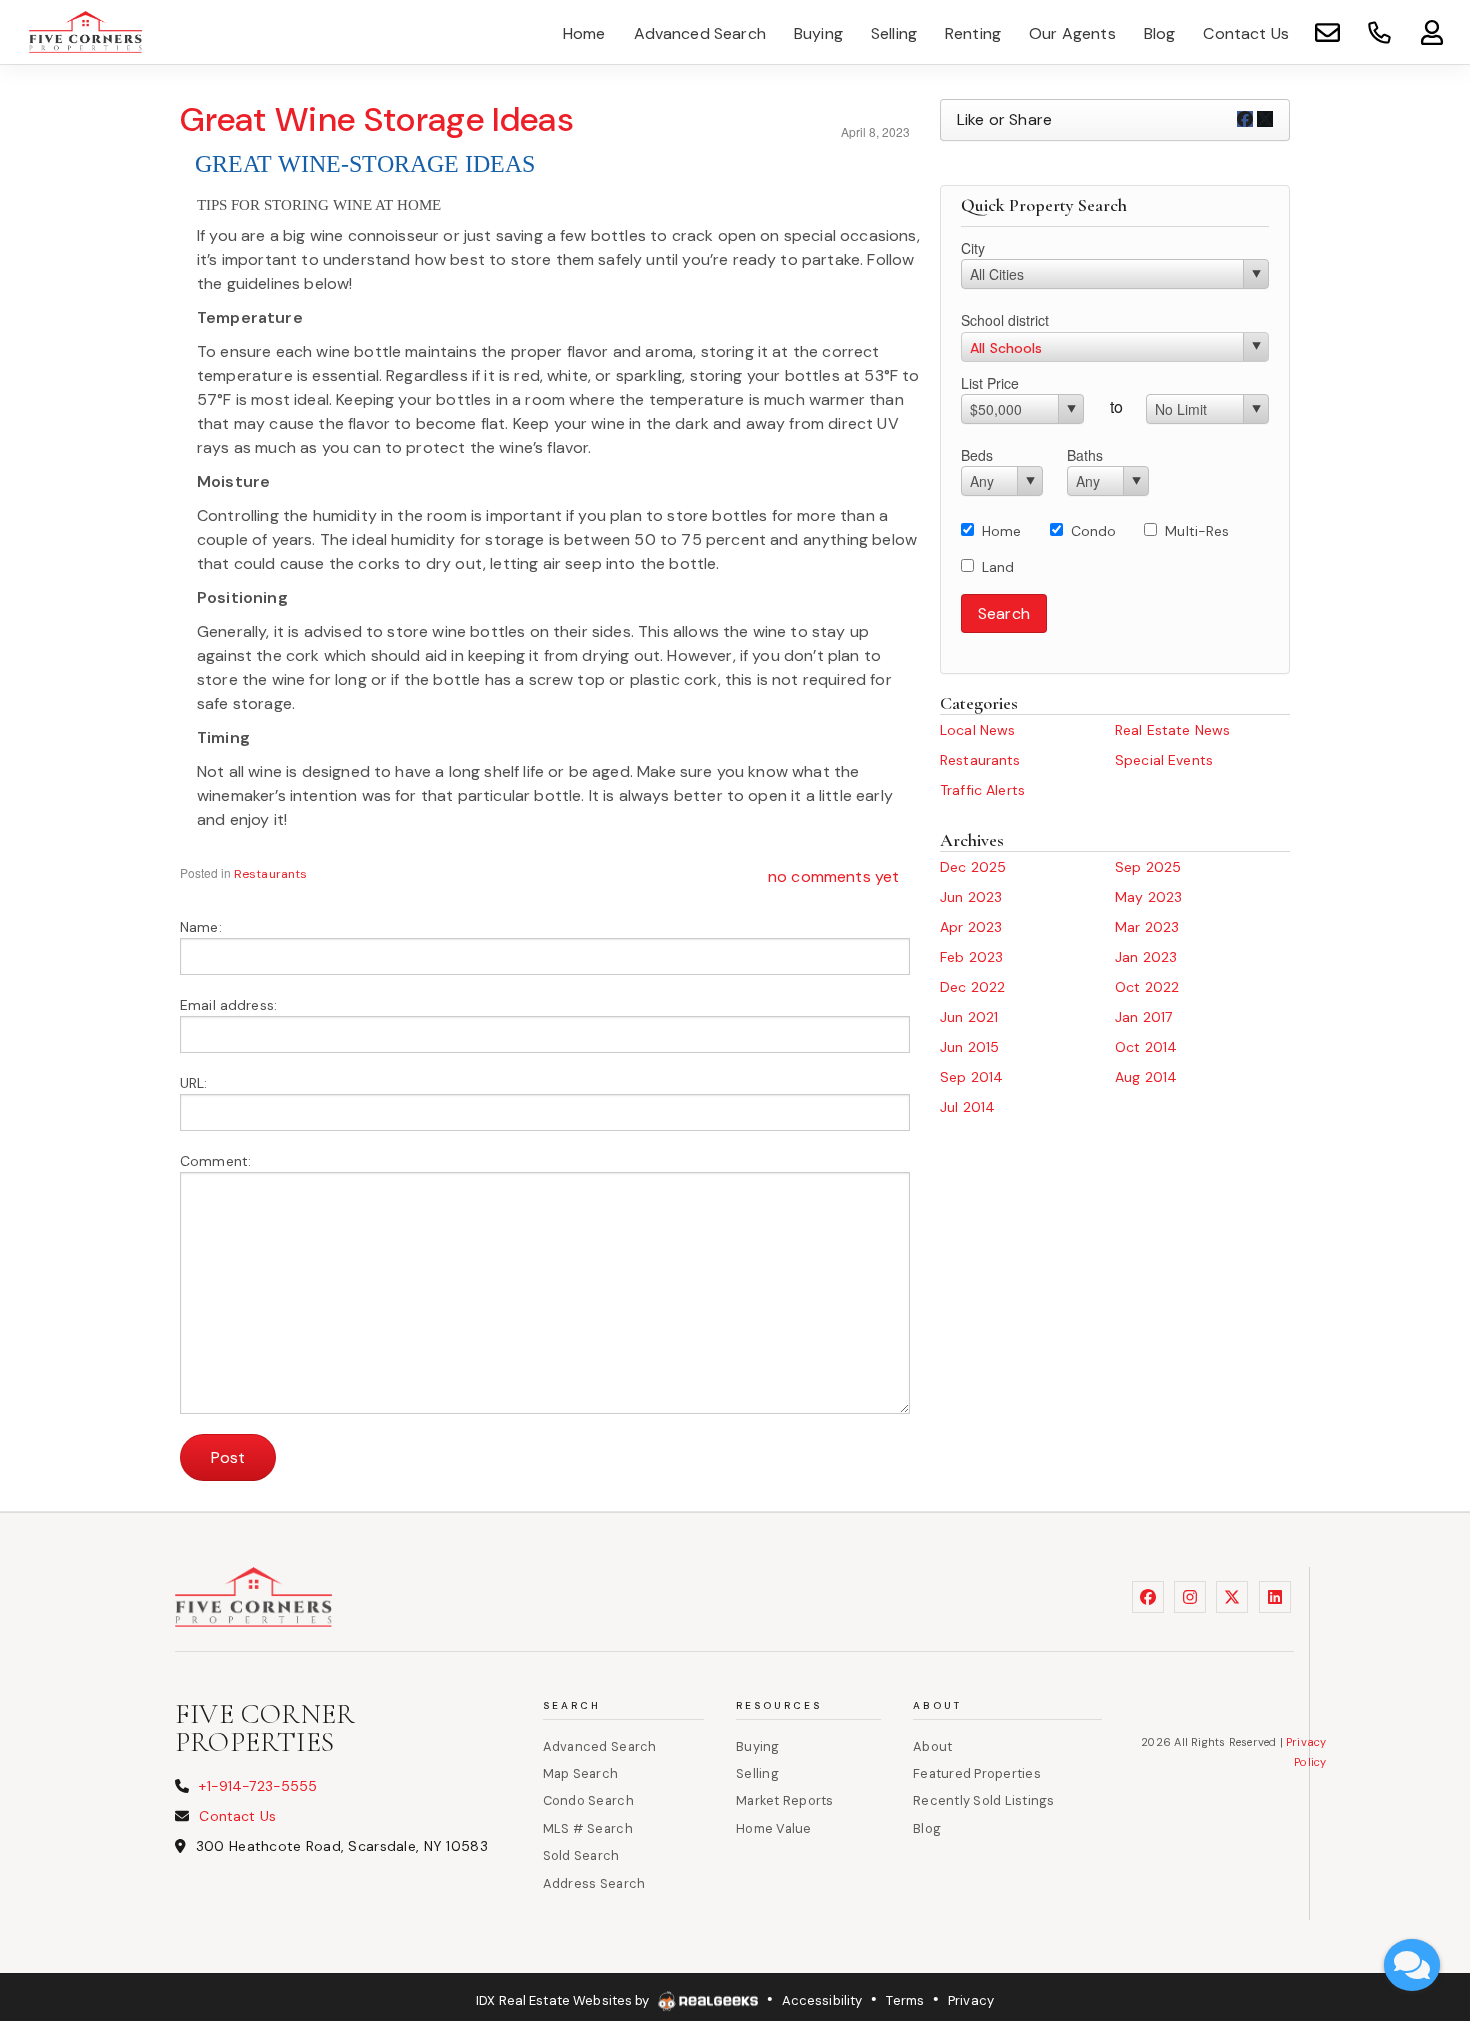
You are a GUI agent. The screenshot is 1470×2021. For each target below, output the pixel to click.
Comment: (215, 1161)
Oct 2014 (1146, 1047)
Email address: (228, 1005)
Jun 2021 (969, 1017)
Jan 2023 (1146, 957)
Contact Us (237, 1816)
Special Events (1164, 760)
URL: (194, 1083)
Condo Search (588, 1800)
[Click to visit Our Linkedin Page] (1275, 1597)
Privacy (971, 2000)
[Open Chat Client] (1412, 1965)
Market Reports (785, 1800)
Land (998, 567)
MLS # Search (588, 1828)
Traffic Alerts (982, 790)
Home (1002, 531)
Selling (757, 1773)
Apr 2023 (971, 927)
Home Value (774, 1828)
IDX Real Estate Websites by (564, 2000)
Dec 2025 (973, 867)
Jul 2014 (967, 1107)
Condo (1094, 531)
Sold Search (581, 1855)
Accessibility (822, 2000)
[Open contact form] (1327, 31)
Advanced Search (600, 1746)
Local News (977, 730)
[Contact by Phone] (1379, 31)
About (932, 1746)
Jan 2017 (1143, 1017)
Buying (758, 1746)
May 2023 (1148, 897)
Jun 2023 (971, 897)
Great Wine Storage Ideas (377, 119)
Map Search (581, 1773)
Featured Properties (977, 1773)
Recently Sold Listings (984, 1800)
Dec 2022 (972, 987)
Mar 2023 (1147, 927)
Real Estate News (1172, 730)
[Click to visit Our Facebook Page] (1148, 1597)
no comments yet (833, 876)
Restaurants (270, 874)
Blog (927, 1828)
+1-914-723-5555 (258, 1786)
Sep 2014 (971, 1077)
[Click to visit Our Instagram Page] (1190, 1597)
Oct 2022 (1147, 987)
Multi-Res (1197, 531)
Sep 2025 (1148, 867)
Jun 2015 (969, 1047)
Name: (201, 927)
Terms (905, 2000)
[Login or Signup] (1431, 31)
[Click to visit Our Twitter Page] (1232, 1597)
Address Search (594, 1883)
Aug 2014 (1146, 1077)
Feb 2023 (971, 957)
